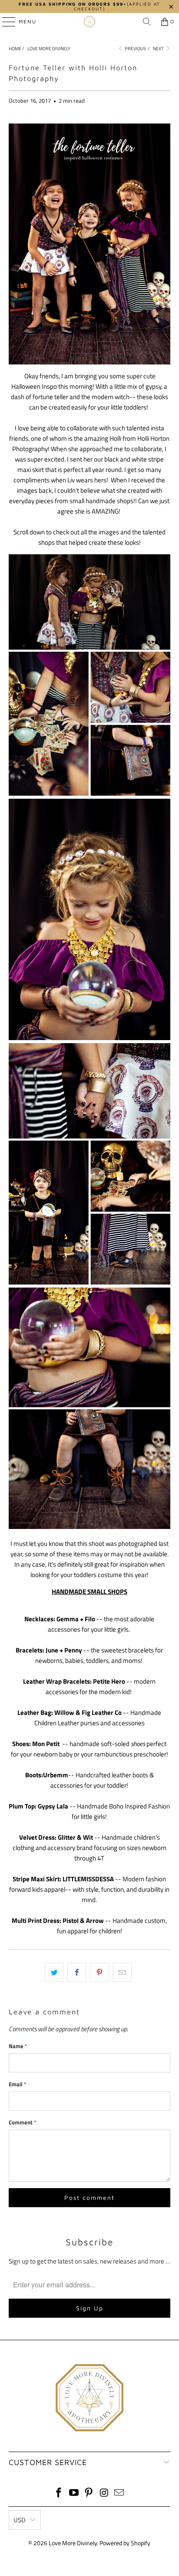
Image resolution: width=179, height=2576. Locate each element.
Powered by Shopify (125, 2543)
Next (159, 49)
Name (18, 2046)
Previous (135, 49)
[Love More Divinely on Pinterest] (89, 2493)
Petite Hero (109, 1681)
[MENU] (5, 22)
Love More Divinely (73, 2543)
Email (18, 2084)
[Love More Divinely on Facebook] (59, 2493)
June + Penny (64, 1650)
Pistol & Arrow (83, 1921)
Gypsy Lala (53, 1806)
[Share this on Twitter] (54, 1972)
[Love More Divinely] (89, 22)
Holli (115, 438)
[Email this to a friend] (122, 1972)
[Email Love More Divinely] (119, 2493)
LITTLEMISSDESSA (88, 1879)
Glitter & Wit (75, 1837)
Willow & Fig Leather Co (88, 1712)
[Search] (147, 22)
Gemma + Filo (76, 1619)
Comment (23, 2122)
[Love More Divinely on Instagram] (104, 2493)
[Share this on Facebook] (77, 1972)
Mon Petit (46, 1744)
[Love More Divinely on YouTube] (74, 2493)
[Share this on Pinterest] (99, 1972)
